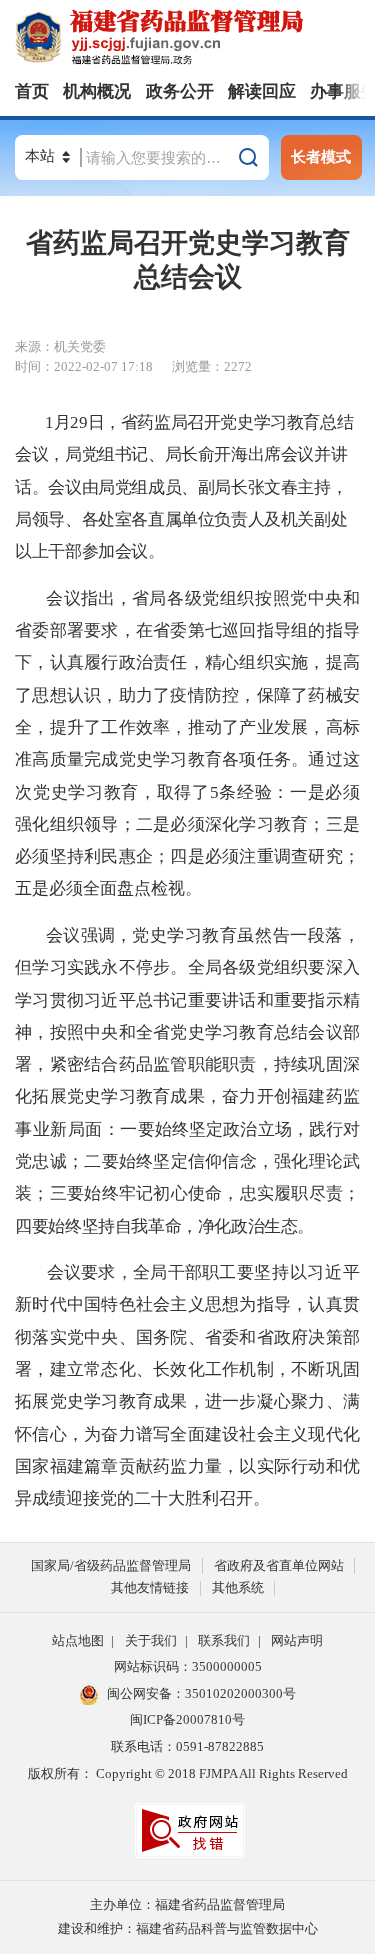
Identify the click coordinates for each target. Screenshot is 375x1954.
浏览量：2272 (212, 366)
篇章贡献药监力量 (153, 1466)
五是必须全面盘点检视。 (108, 888)
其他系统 (238, 1587)
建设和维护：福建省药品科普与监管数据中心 (188, 1928)
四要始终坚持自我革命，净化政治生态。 (164, 1226)
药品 (136, 1064)
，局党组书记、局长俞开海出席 (164, 454)
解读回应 (262, 91)
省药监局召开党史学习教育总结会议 (188, 260)
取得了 (183, 792)
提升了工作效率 (110, 727)
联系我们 (224, 1640)
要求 (98, 1272)
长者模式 (321, 156)
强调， (106, 935)
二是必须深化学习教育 (222, 824)
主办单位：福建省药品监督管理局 (187, 1904)
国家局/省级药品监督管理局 (111, 1565)
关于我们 (151, 1640)
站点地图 (78, 1640)
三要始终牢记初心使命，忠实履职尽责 (196, 1193)
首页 (32, 91)
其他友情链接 (150, 1587)
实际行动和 (300, 1466)
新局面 (76, 1129)
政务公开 (180, 91)
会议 (31, 454)
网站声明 (297, 1640)
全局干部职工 (185, 1272)
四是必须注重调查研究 (256, 856)
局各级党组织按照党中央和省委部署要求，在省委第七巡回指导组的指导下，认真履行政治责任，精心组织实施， (187, 631)
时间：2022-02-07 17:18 (84, 366)
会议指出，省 (97, 598)
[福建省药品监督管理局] (195, 38)
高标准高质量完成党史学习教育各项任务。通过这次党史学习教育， (187, 760)
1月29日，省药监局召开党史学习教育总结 (199, 422)
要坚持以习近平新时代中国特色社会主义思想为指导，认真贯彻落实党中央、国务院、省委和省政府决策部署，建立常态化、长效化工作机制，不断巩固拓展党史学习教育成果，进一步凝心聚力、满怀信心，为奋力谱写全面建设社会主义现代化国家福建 (187, 1369)
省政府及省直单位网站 (279, 1565)
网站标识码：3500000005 (188, 1666)
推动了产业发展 (248, 727)
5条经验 (241, 792)
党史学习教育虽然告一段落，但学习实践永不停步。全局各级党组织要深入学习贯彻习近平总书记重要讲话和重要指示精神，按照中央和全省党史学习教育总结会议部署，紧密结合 (187, 1000)
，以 (239, 1466)
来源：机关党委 (60, 346)
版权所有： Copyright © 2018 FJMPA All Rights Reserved (188, 1773)
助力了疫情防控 (179, 695)
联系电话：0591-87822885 (187, 1746)
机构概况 (97, 91)
